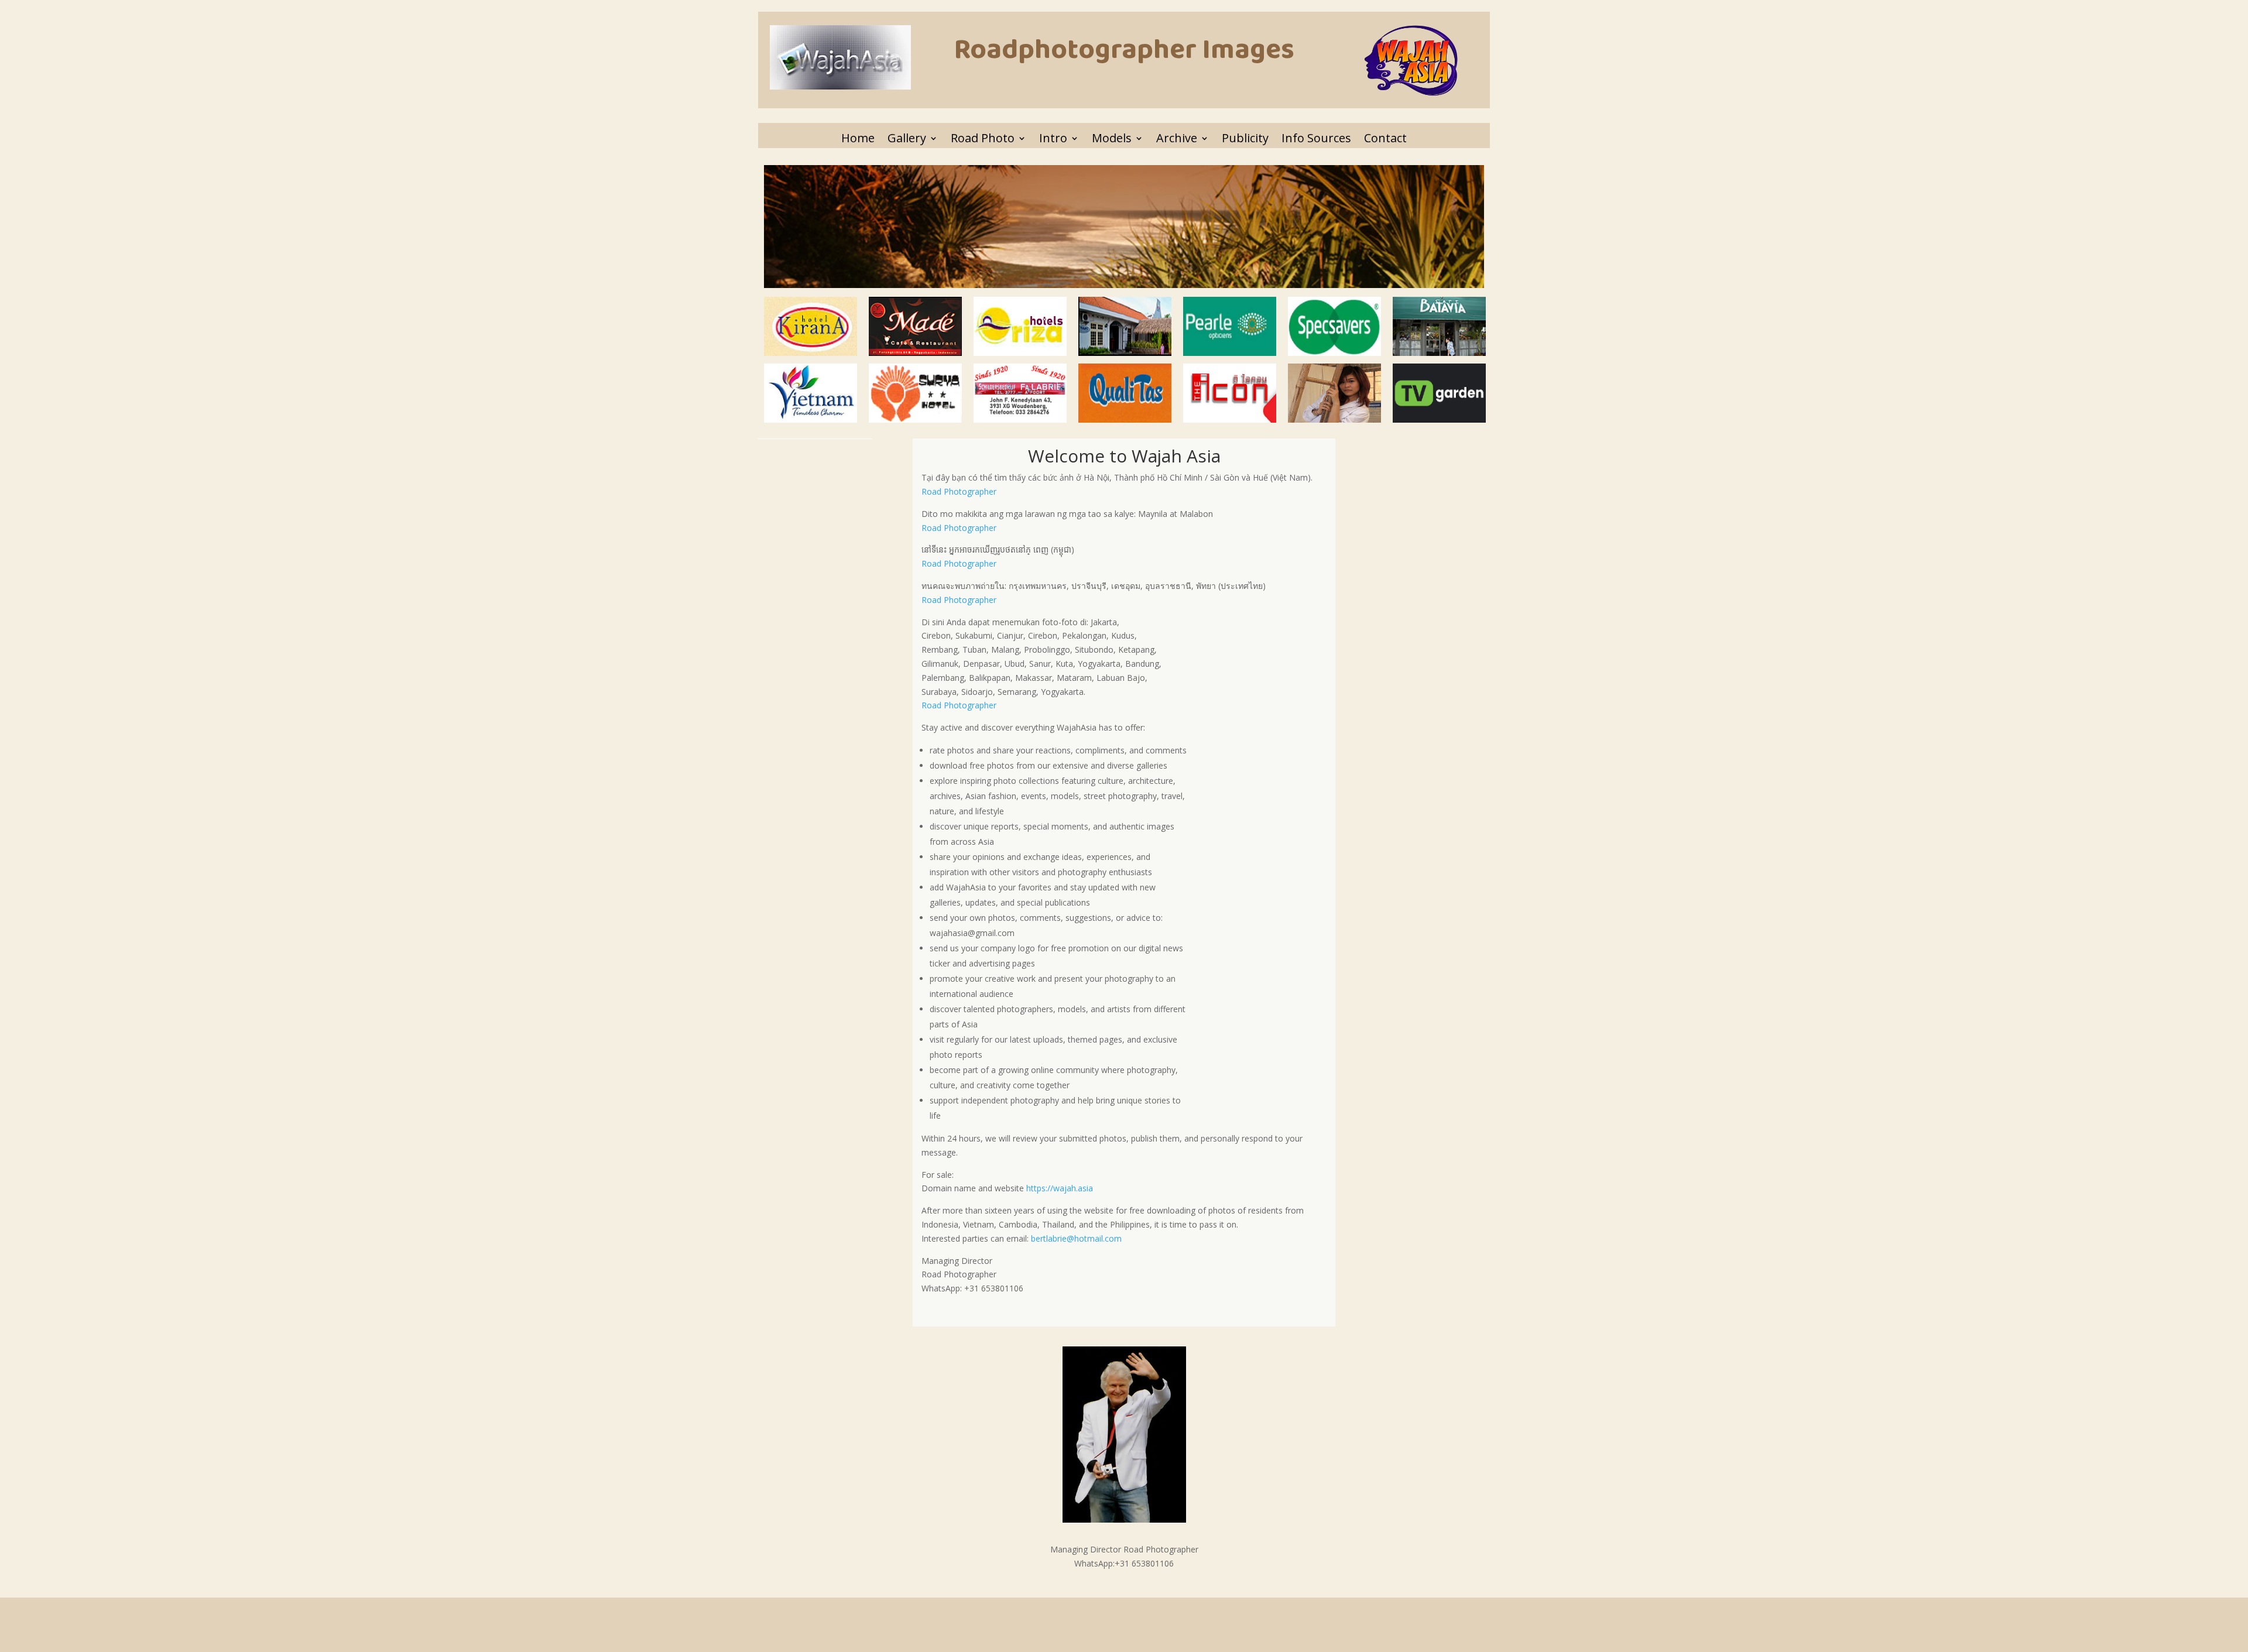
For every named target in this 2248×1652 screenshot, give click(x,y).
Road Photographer (959, 491)
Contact (1385, 138)
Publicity (1245, 138)
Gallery (907, 138)
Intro (1053, 138)
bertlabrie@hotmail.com (1076, 1238)
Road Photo (983, 138)
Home (858, 138)
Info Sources (1316, 138)
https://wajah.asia (1060, 1188)
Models (1112, 138)
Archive (1177, 138)
